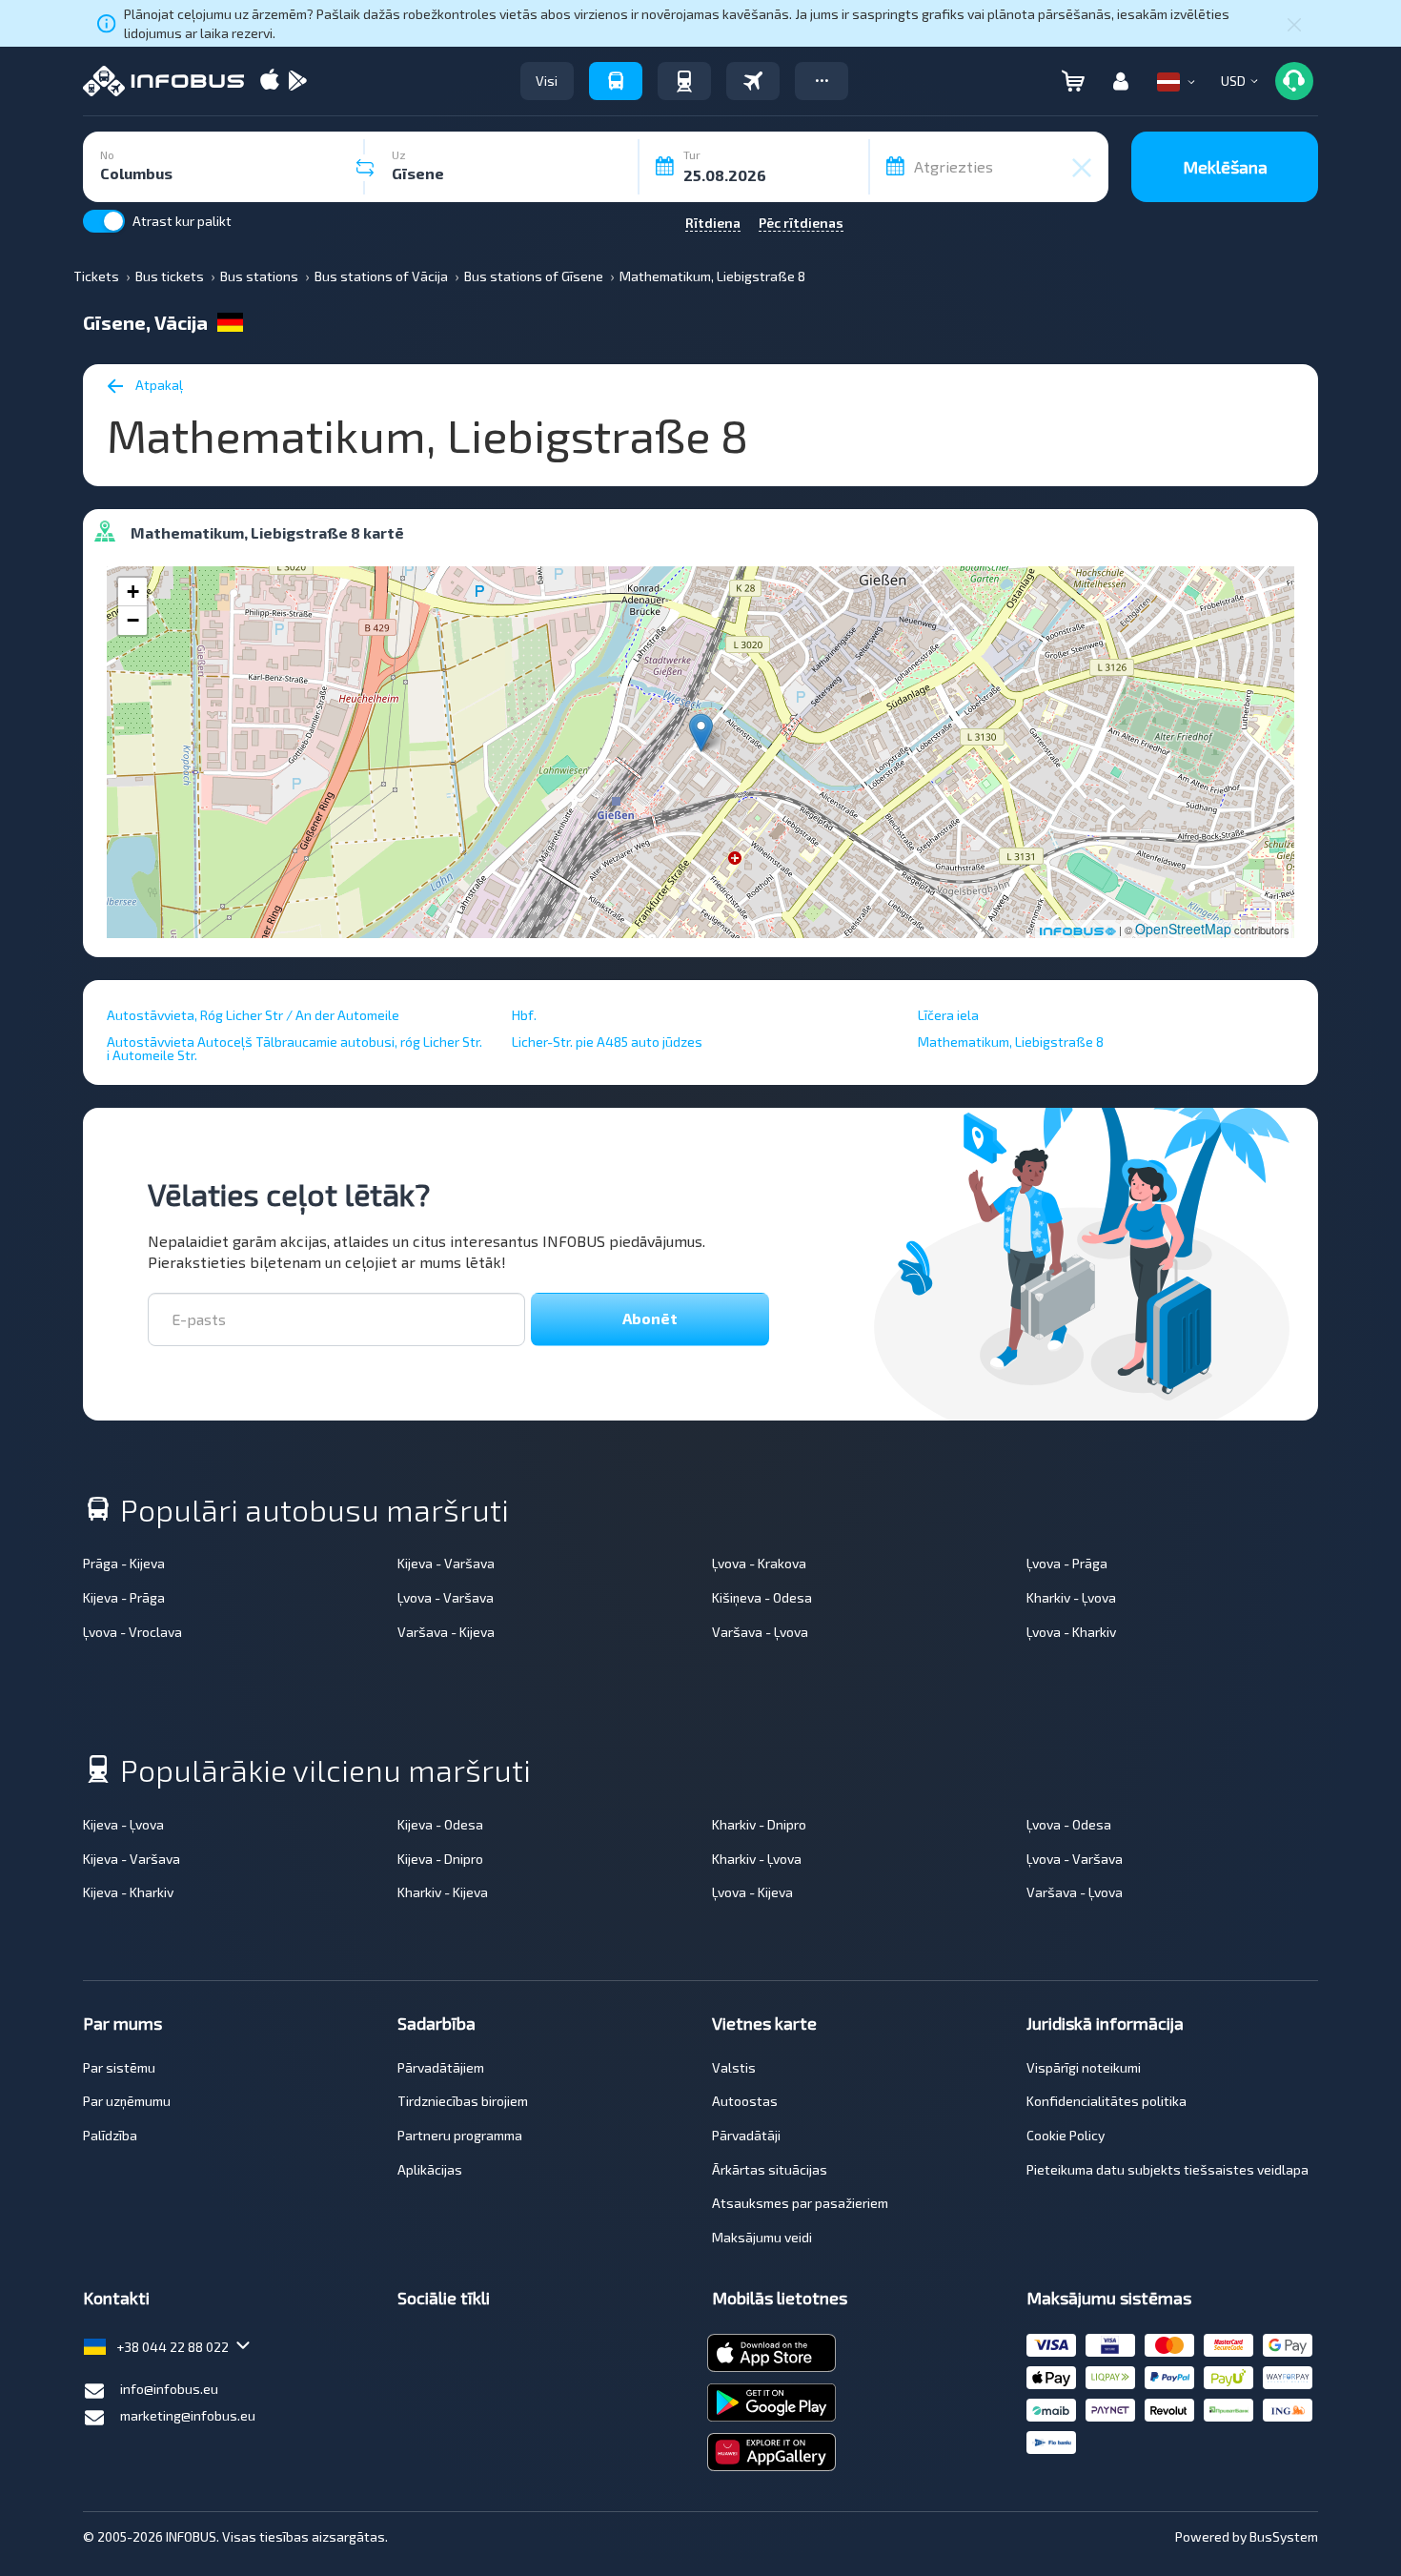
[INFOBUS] (163, 81)
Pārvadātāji (746, 2135)
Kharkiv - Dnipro (759, 1824)
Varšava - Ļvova (760, 1632)
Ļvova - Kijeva (752, 1892)
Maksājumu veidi (762, 2237)
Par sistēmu (119, 2067)
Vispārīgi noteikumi (1084, 2067)
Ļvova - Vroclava (132, 1632)
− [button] (133, 620)
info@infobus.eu (169, 2389)
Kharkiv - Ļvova (1071, 1597)
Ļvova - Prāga (1067, 1563)
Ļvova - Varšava (446, 1597)
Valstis (734, 2067)
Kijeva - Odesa (440, 1824)
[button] (822, 81)
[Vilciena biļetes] (684, 81)
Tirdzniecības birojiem (463, 2101)
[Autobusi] (616, 81)
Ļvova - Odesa (1069, 1824)
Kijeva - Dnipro (440, 1859)
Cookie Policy (1066, 2135)
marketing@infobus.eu (188, 2415)
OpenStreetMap (1183, 929)
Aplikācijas (430, 2169)
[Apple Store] (270, 82)
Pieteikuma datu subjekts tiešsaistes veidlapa (1167, 2169)
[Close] (1294, 24)
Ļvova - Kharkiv (1071, 1632)
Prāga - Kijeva (124, 1563)
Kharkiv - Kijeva (443, 1892)
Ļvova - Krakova (759, 1563)
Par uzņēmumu (127, 2101)
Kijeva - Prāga (124, 1597)
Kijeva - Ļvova (123, 1824)
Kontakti (116, 2298)
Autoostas (745, 2101)
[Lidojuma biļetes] (753, 81)
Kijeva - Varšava (446, 1563)
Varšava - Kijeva (446, 1632)
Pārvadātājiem (441, 2067)
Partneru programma (460, 2135)
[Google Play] (297, 82)
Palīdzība (110, 2135)
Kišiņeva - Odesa (762, 1597)
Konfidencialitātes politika (1107, 2101)
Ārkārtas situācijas (770, 2169)
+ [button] (133, 592)
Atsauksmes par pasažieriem (800, 2203)
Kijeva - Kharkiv (128, 1892)
